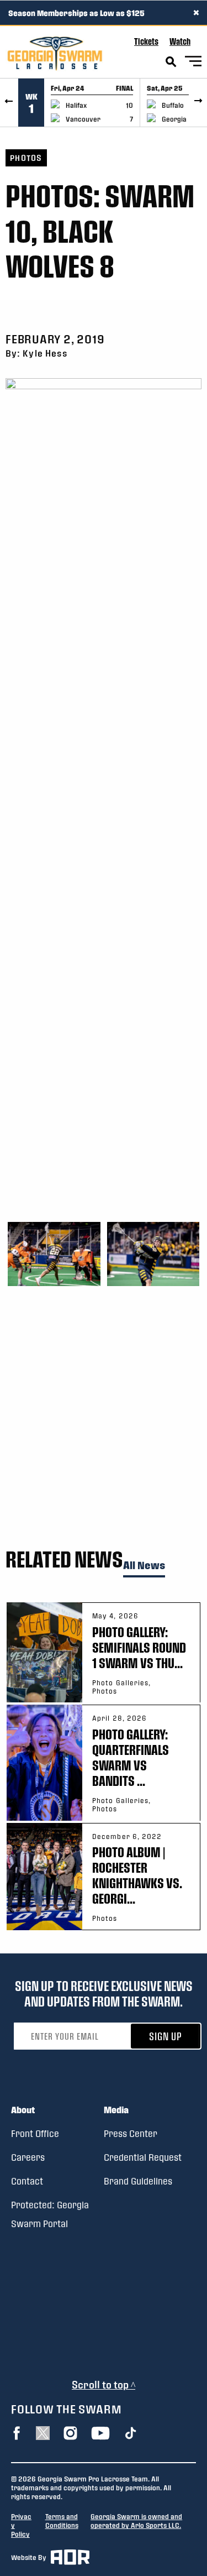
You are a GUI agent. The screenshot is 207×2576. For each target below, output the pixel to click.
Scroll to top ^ (104, 2384)
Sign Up (166, 2036)
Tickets (146, 41)
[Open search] (171, 62)
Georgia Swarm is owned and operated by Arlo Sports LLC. (136, 2521)
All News (144, 1566)
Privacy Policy (21, 2525)
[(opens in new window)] (17, 2433)
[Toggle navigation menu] (193, 63)
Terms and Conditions (62, 2521)
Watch (180, 41)
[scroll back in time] (9, 103)
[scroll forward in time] (198, 103)
